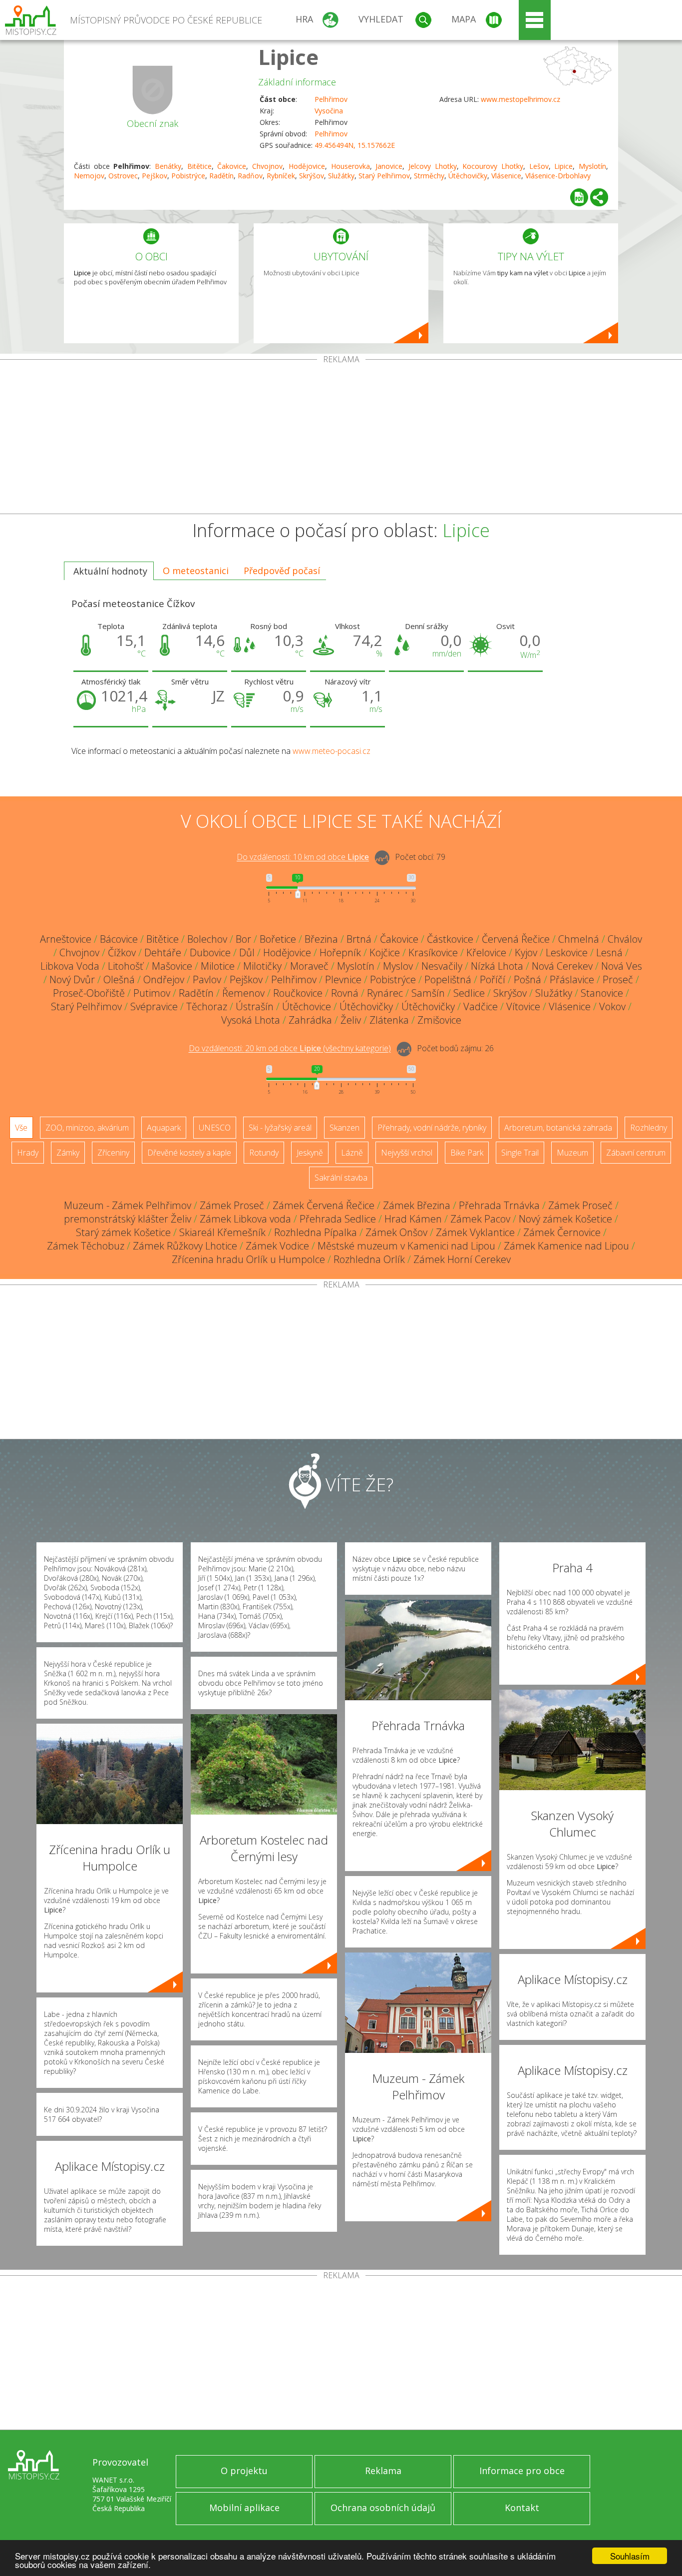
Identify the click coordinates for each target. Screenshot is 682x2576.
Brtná (359, 939)
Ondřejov (164, 979)
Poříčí (493, 979)
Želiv (351, 1020)
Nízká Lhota (497, 966)
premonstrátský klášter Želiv (128, 1219)
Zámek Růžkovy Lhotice (185, 1246)
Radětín (221, 176)
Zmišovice (439, 1020)
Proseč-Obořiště (89, 993)
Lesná (609, 953)
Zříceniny (113, 1153)
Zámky (68, 1153)
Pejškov (155, 176)
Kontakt (522, 2508)
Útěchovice (307, 1006)
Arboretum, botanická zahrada (558, 1128)
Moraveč (309, 966)
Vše (21, 1128)
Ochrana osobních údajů (383, 2508)
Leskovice (567, 953)
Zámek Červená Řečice (324, 1205)
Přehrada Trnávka (499, 1205)
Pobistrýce (188, 176)
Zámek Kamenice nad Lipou (566, 1246)
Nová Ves (622, 966)
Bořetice (278, 939)
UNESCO (215, 1128)
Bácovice (119, 939)
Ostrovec (123, 176)
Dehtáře (163, 953)
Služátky (341, 176)
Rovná (345, 993)
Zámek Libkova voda (245, 1219)
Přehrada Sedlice (338, 1219)
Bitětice (199, 166)
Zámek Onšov (396, 1232)
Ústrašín (255, 1006)
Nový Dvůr (72, 979)
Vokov (612, 1006)
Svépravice (154, 1006)
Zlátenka (389, 1020)
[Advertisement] (341, 439)
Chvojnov (267, 166)
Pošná (527, 979)
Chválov (625, 939)
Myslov (398, 966)
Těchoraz (207, 1006)
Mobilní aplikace (244, 2508)
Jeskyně (310, 1153)
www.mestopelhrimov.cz (520, 99)
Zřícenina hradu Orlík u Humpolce (248, 1259)
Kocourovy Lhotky (493, 166)
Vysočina (329, 111)
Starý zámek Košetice (123, 1232)
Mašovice (172, 966)
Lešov (539, 166)
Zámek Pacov (480, 1219)
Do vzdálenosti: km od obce (303, 857)
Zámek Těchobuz (86, 1246)
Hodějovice (307, 166)
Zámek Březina (417, 1205)
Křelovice (486, 953)
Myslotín (592, 166)
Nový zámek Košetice (565, 1219)
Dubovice (210, 953)
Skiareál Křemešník (222, 1232)
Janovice (389, 166)
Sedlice (469, 993)
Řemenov (243, 993)
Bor (243, 939)
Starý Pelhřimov (384, 176)
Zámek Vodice (277, 1246)
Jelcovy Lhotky (433, 166)
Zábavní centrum (636, 1153)
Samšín (428, 993)
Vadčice (481, 1006)
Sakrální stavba (341, 1178)
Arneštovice (66, 939)
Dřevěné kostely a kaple (189, 1153)
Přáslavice (572, 979)
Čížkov (122, 953)
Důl (247, 953)
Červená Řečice (516, 939)
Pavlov (207, 979)
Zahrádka (310, 1020)
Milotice (218, 966)
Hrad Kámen (413, 1219)
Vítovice (523, 1006)
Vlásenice (506, 176)
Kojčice (385, 953)
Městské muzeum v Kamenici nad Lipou (406, 1246)
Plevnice (343, 979)
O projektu (244, 2471)
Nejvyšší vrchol (407, 1153)
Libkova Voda (70, 966)
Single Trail (520, 1153)
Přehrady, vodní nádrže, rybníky (432, 1128)
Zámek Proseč (232, 1205)
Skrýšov (312, 176)
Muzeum (572, 1153)
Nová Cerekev (562, 966)
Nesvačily (442, 966)
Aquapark (164, 1128)
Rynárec (385, 993)
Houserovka (350, 166)
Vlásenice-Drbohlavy (558, 176)
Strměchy (429, 176)
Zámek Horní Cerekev (462, 1259)
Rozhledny (649, 1128)
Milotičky (262, 966)
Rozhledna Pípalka (316, 1232)
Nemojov (89, 176)
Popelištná (448, 979)
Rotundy (264, 1153)
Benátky (168, 166)
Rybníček (281, 176)
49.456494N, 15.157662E (355, 145)
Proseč (618, 979)
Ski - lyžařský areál (280, 1128)
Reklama (383, 2471)
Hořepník (340, 953)
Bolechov (207, 939)
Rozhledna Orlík (369, 1259)
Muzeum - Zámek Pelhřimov (128, 1205)
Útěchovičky (468, 176)
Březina (321, 939)
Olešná (119, 979)
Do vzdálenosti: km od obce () (290, 1049)
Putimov (152, 993)
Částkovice (450, 939)
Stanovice (602, 993)
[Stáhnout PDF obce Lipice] (579, 197)
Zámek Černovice (562, 1232)
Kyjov (526, 953)
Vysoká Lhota (251, 1020)
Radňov (250, 176)
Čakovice (232, 166)
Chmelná (579, 939)
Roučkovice (298, 993)
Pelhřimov (331, 99)
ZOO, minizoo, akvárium (87, 1128)
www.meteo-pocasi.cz (332, 751)
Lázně (352, 1153)
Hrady (28, 1153)
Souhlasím (630, 2556)
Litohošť (126, 966)
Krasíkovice (433, 953)
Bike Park (467, 1153)
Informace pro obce (522, 2471)
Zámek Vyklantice (475, 1232)
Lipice (288, 57)
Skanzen (344, 1128)
